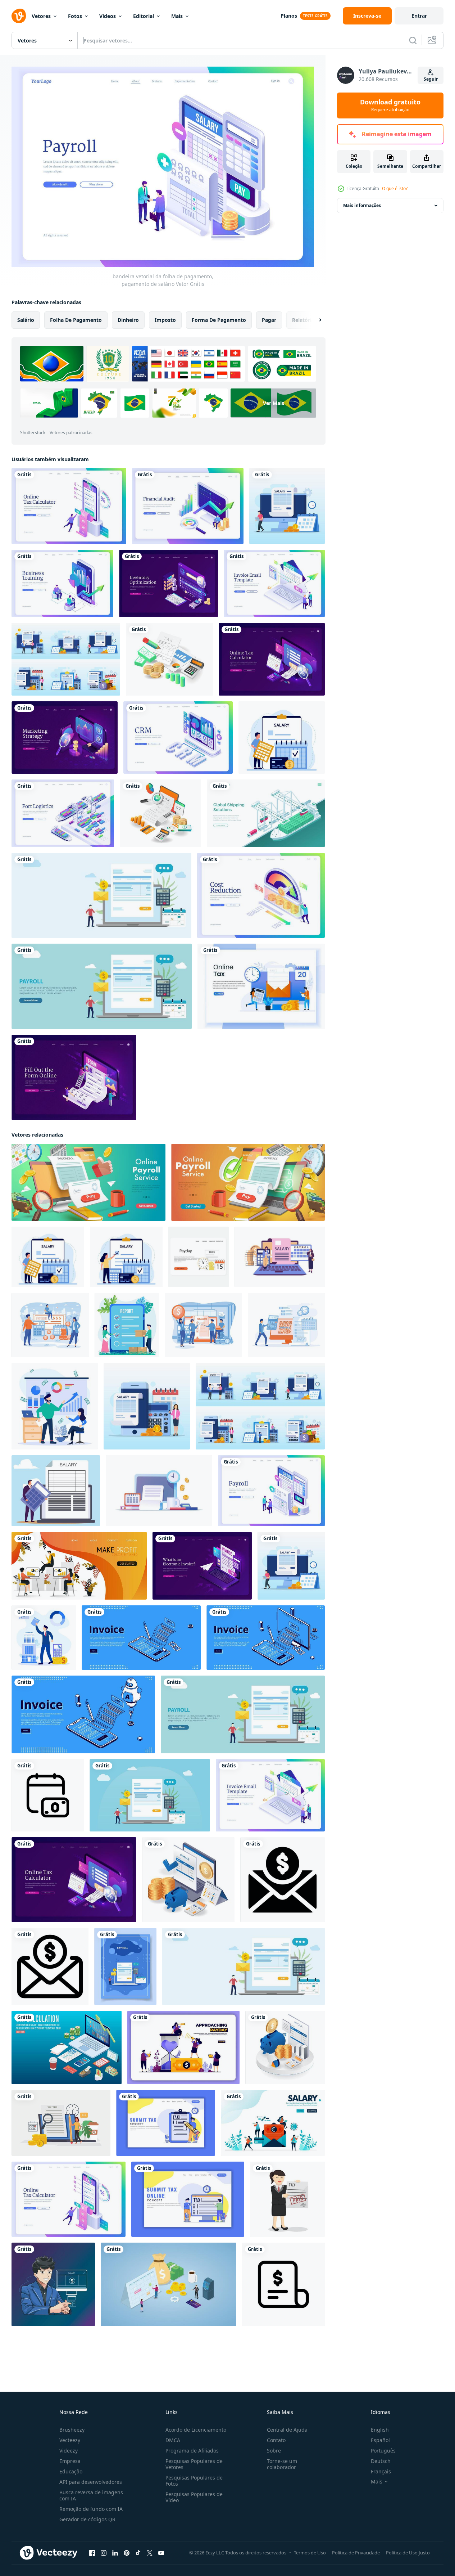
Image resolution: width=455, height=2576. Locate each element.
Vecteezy (70, 2440)
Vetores (41, 16)
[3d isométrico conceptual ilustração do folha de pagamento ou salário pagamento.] (248, 1182)
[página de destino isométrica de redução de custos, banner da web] (261, 895)
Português (383, 2451)
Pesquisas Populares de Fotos (194, 2481)
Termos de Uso (310, 2553)
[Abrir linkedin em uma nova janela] (115, 2553)
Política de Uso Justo (408, 2553)
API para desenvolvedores (91, 2482)
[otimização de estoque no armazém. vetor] (169, 583)
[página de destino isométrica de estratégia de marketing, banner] (65, 738)
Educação (71, 2471)
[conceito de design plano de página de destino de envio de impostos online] (188, 2199)
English (380, 2430)
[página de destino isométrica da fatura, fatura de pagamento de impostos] (141, 1638)
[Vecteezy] (19, 16)
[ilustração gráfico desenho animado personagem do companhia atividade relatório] (127, 1325)
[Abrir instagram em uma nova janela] (104, 2553)
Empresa (70, 2461)
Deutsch (381, 2461)
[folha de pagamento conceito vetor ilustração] (159, 1491)
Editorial (144, 16)
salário (26, 320)
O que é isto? (395, 188)
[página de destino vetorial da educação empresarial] (62, 583)
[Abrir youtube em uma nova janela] (161, 2553)
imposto (165, 320)
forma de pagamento (219, 320)
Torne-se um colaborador (282, 2464)
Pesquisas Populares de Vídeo (194, 2497)
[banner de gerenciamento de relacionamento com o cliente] (178, 738)
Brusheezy (72, 2430)
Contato (276, 2440)
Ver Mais (274, 403)
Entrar (419, 16)
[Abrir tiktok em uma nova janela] (138, 2553)
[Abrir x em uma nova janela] (150, 2553)
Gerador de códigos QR (87, 2519)
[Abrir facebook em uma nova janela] (92, 2553)
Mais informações (362, 205)
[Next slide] (314, 320)
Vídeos (108, 16)
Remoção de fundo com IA (91, 2509)
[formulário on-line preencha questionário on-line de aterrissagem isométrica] (74, 1077)
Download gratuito (390, 105)
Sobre (274, 2451)
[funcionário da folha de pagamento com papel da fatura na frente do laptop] (102, 986)
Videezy (69, 2451)
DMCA (173, 2440)
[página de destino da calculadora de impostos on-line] (272, 659)
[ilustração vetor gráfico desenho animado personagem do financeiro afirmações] (55, 1406)
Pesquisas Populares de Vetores (194, 2464)
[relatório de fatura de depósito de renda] (285, 2047)
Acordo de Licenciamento (196, 2430)
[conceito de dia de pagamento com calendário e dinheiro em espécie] (169, 2284)
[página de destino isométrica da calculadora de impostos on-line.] (69, 506)
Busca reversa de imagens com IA (91, 2495)
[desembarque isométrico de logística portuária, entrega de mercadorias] (63, 813)
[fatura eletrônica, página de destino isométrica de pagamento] (202, 1566)
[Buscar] (413, 40)
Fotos (75, 16)
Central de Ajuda (287, 2430)
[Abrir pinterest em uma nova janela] (127, 2553)
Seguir (431, 79)
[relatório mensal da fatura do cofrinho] (188, 1880)
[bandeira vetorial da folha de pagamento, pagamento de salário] (271, 1491)
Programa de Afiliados (192, 2451)
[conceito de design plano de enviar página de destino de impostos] (166, 2123)
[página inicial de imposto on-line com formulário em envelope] (261, 986)
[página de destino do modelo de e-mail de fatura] (274, 583)
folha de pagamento (76, 320)
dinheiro (128, 320)
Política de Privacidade (356, 2553)
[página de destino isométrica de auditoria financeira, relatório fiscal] (188, 506)
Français (381, 2471)
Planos (289, 16)
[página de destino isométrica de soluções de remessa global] (266, 813)
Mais (177, 16)
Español (380, 2440)
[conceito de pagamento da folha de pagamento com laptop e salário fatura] (101, 895)
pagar (269, 320)
